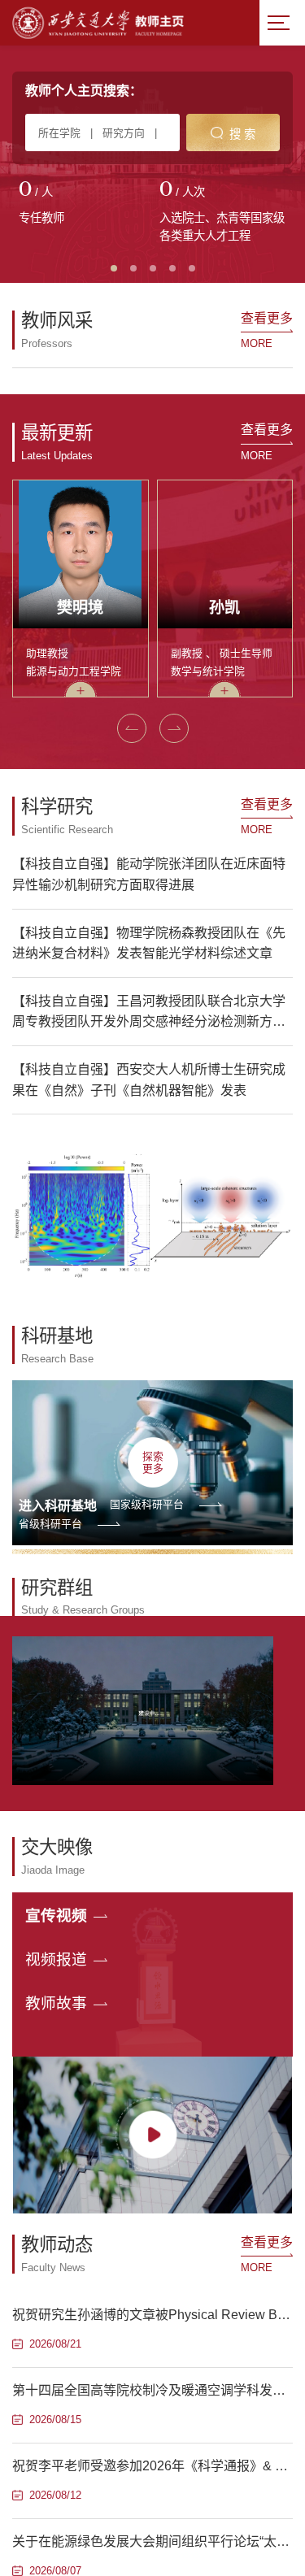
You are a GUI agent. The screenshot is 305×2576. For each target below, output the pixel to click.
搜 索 (242, 134)
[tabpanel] (83, 204)
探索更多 (153, 1462)
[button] (132, 728)
